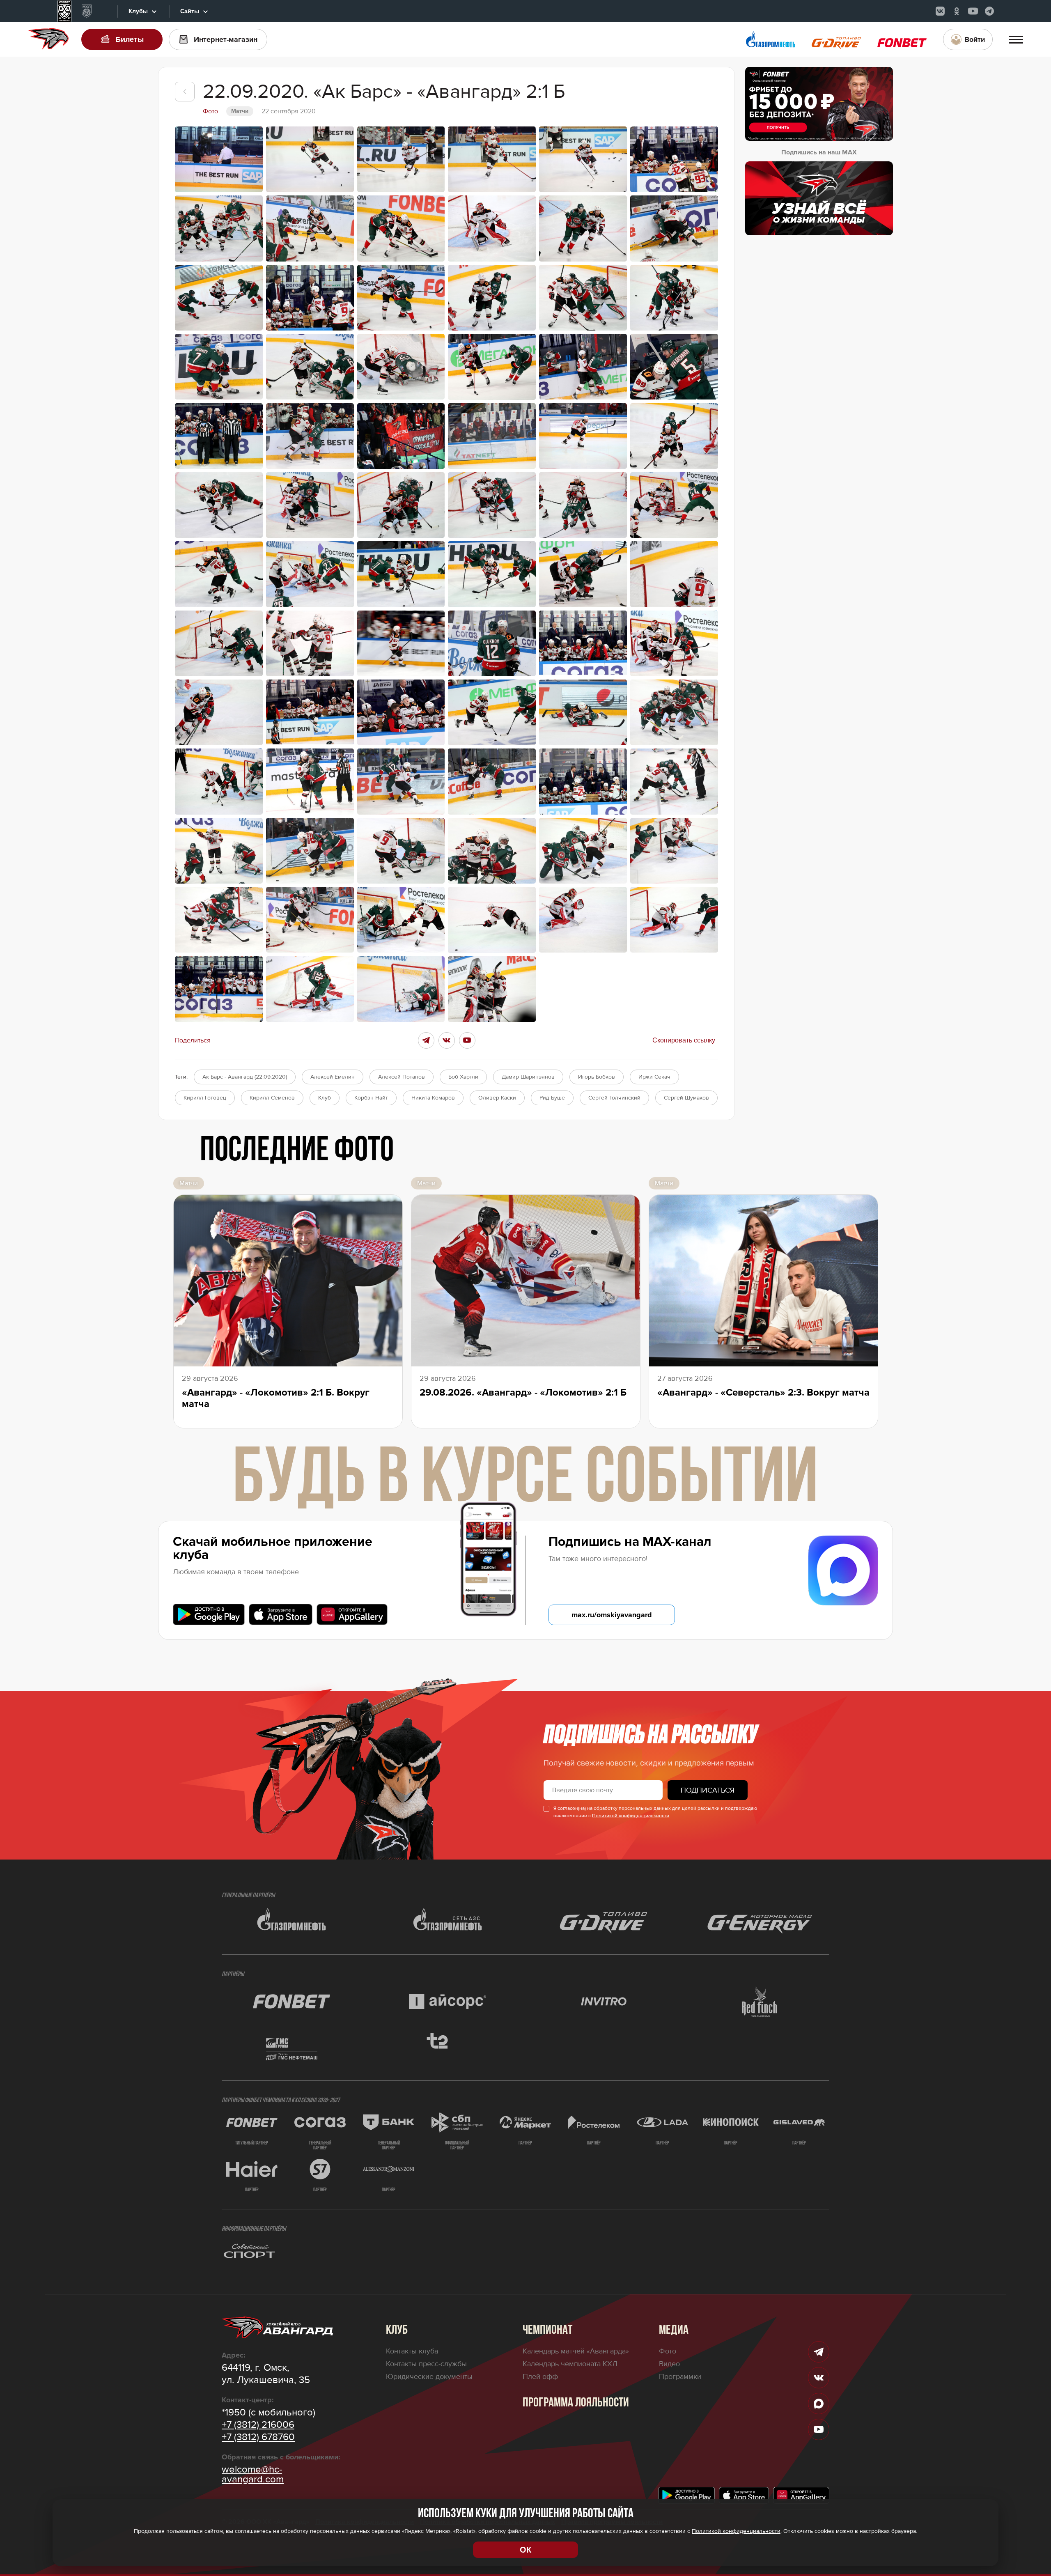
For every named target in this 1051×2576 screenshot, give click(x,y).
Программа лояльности (576, 2403)
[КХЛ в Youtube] (973, 11)
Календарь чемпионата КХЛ (570, 2364)
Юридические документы (429, 2376)
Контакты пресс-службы (426, 2364)
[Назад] (185, 92)
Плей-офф (540, 2376)
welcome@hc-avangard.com (253, 2475)
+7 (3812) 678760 (258, 2437)
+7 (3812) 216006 (258, 2425)
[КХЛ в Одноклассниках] (957, 11)
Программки (680, 2376)
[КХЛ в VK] (940, 11)
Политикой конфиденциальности (631, 1816)
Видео (669, 2364)
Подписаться (708, 1790)
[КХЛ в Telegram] (989, 11)
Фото (668, 2351)
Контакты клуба (412, 2351)
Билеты (130, 39)
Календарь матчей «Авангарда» (576, 2351)
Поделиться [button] (193, 1040)
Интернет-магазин (226, 39)
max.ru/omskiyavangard (612, 1615)
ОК (525, 2550)
